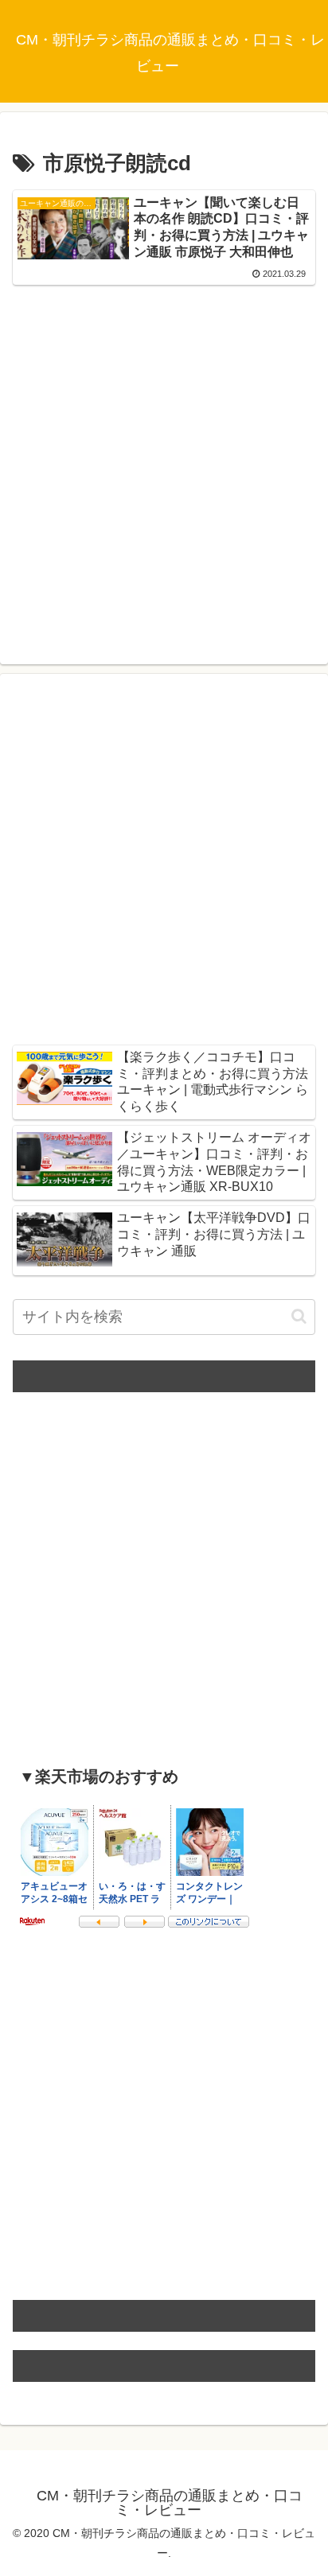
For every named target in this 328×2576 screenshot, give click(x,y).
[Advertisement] (164, 457)
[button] (299, 1316)
